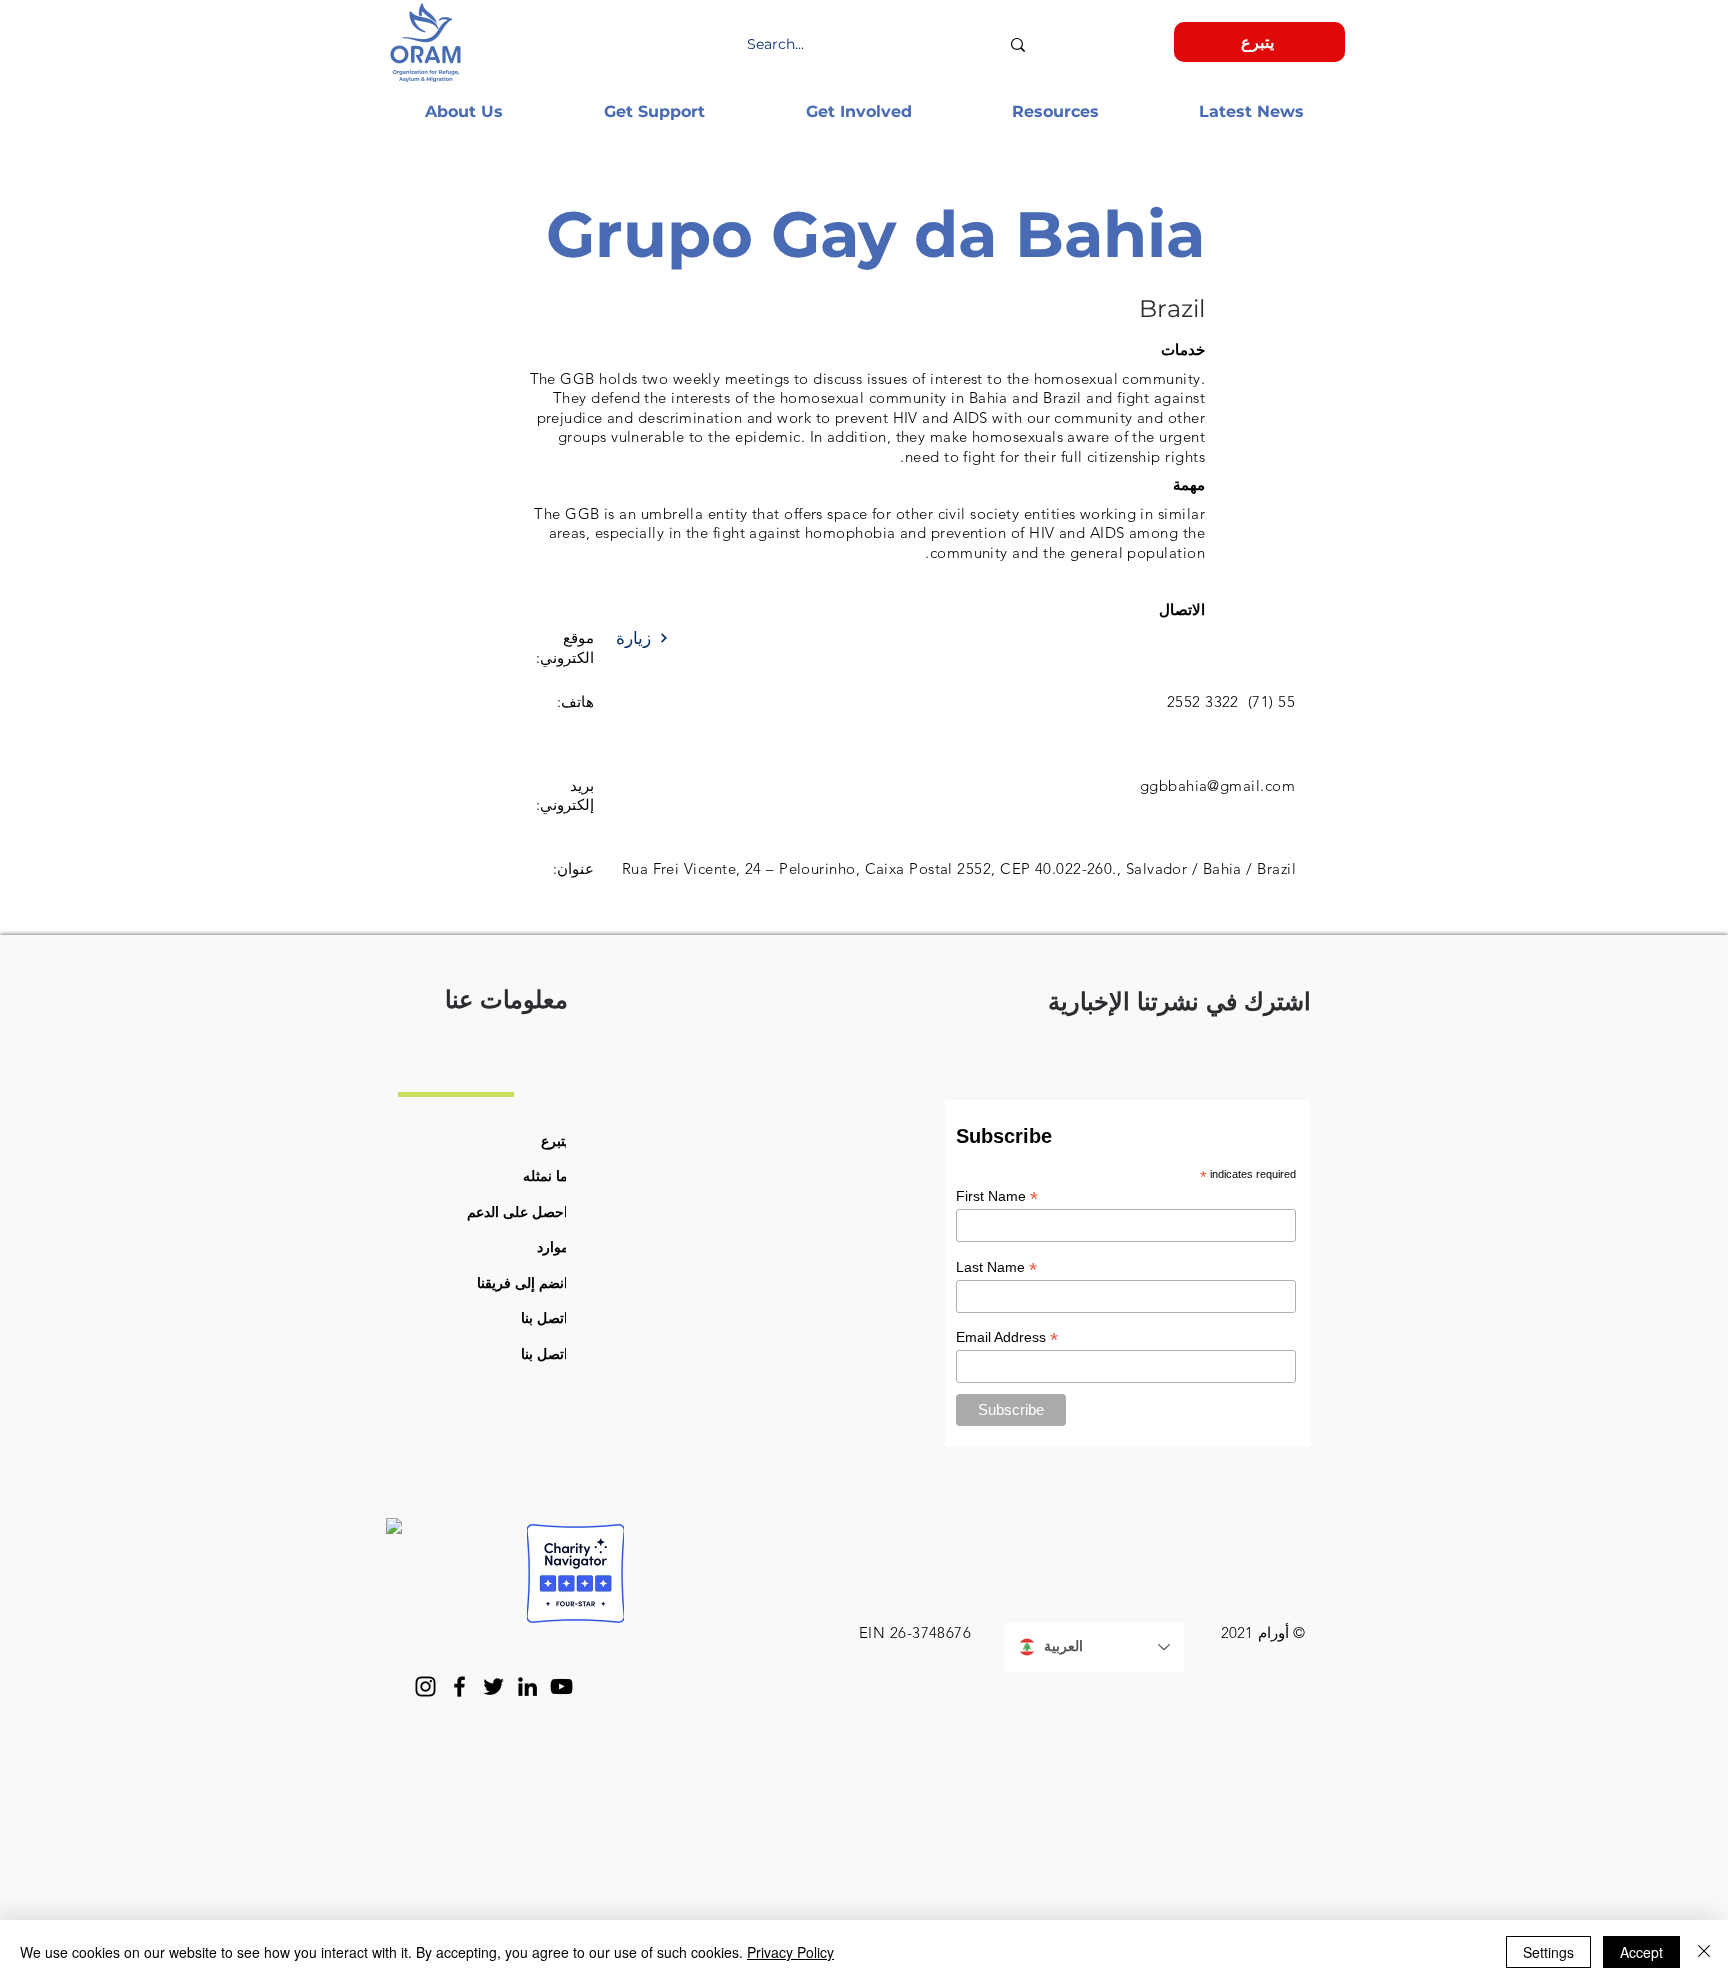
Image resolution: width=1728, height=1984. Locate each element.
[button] (463, 111)
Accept (1641, 1952)
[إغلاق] (1704, 1952)
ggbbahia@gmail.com (1217, 785)
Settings (1548, 1952)
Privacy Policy (790, 1952)
